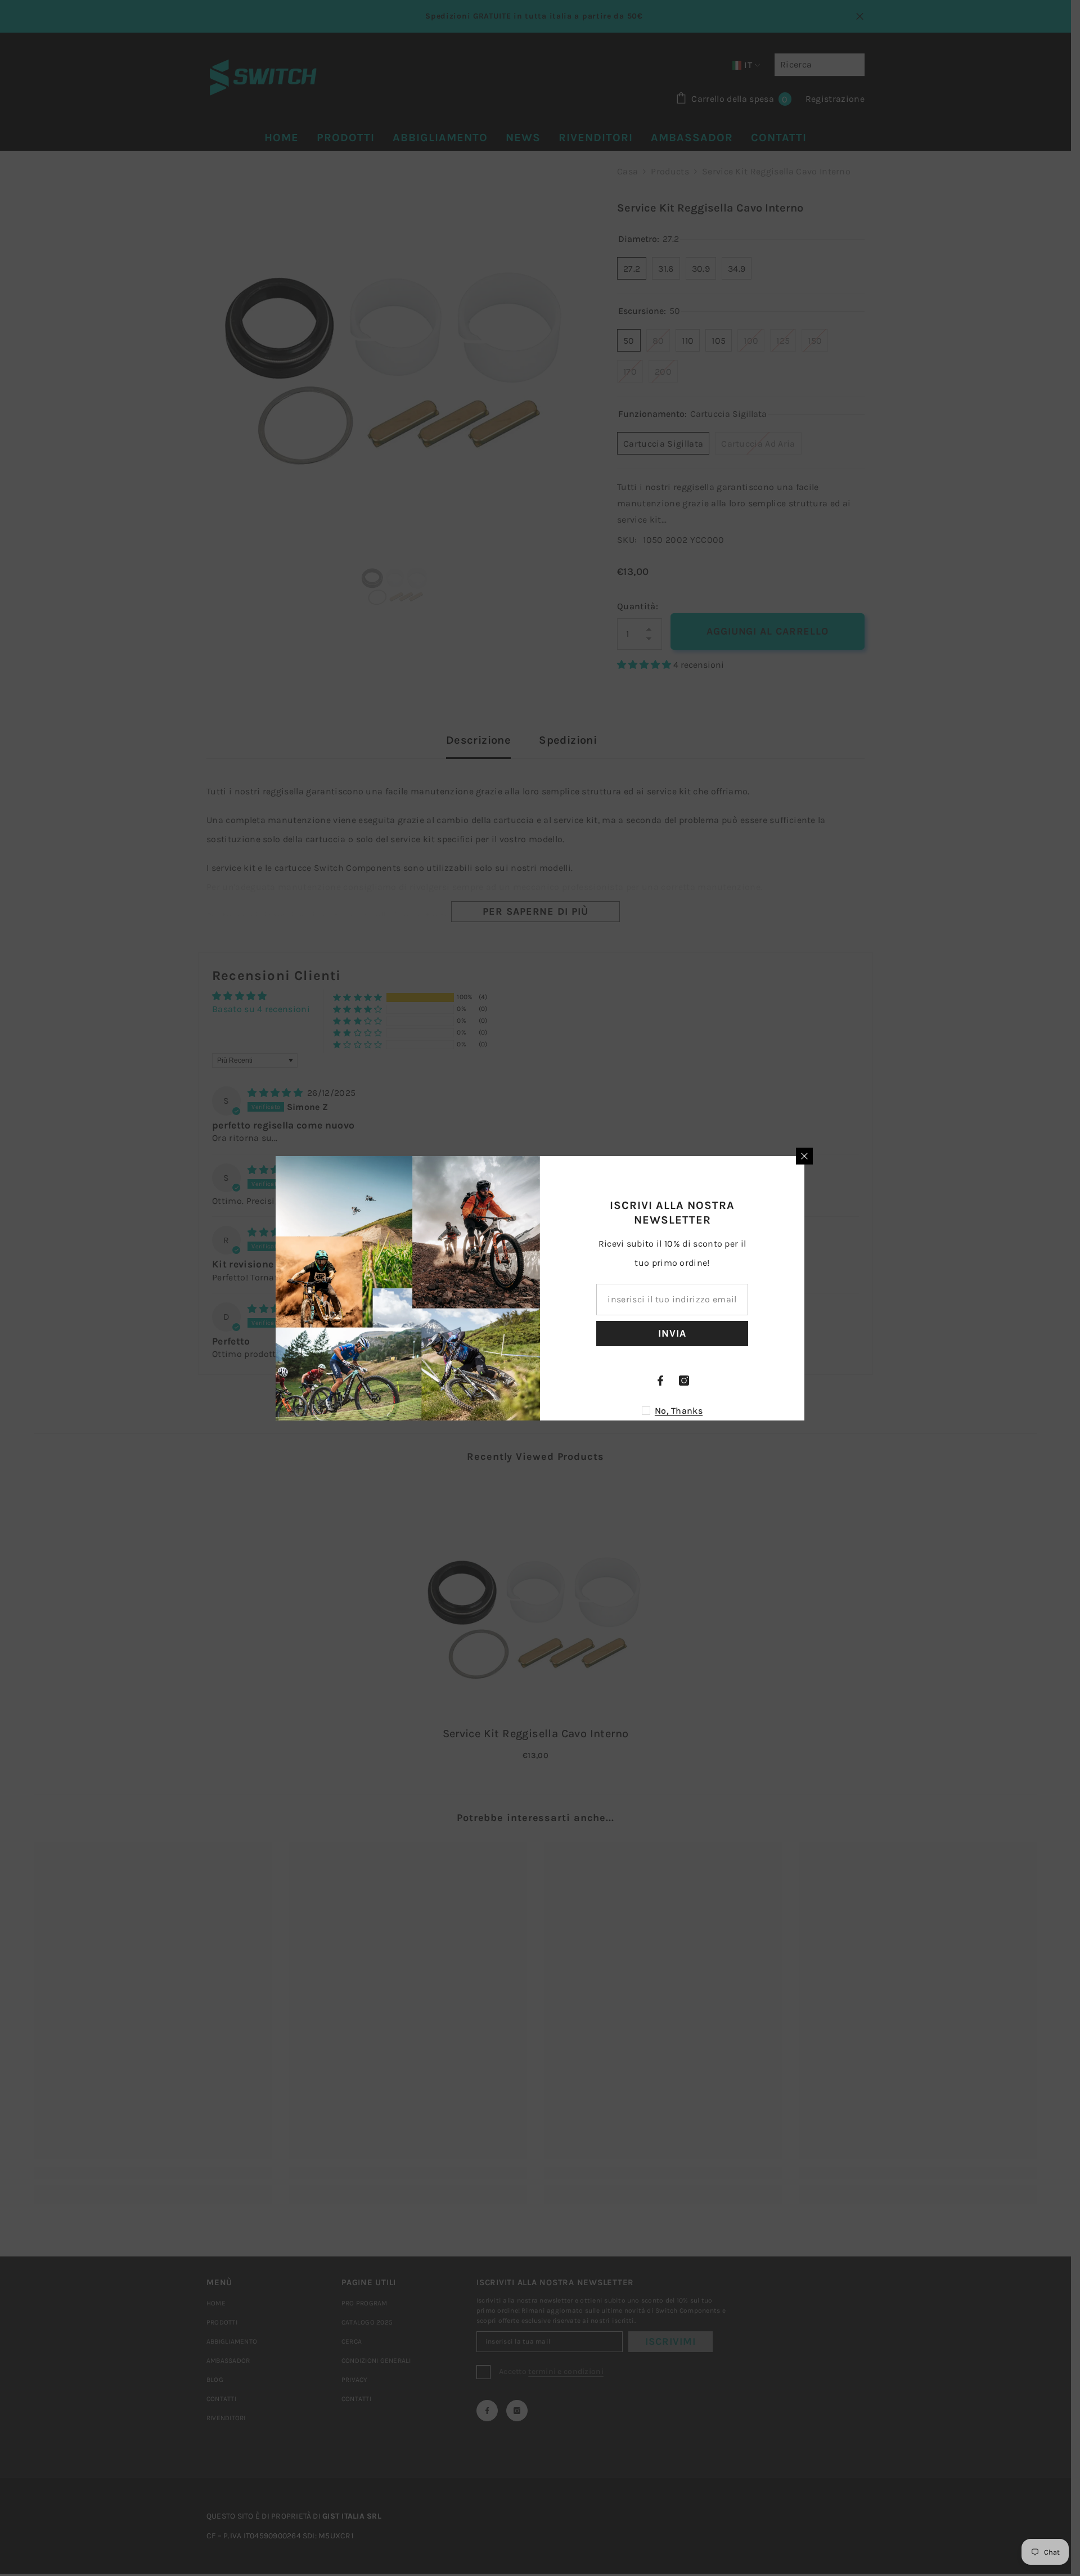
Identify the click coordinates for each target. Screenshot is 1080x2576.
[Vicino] (804, 1156)
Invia (672, 1333)
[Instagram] (684, 1381)
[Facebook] (660, 1381)
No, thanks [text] (679, 1411)
